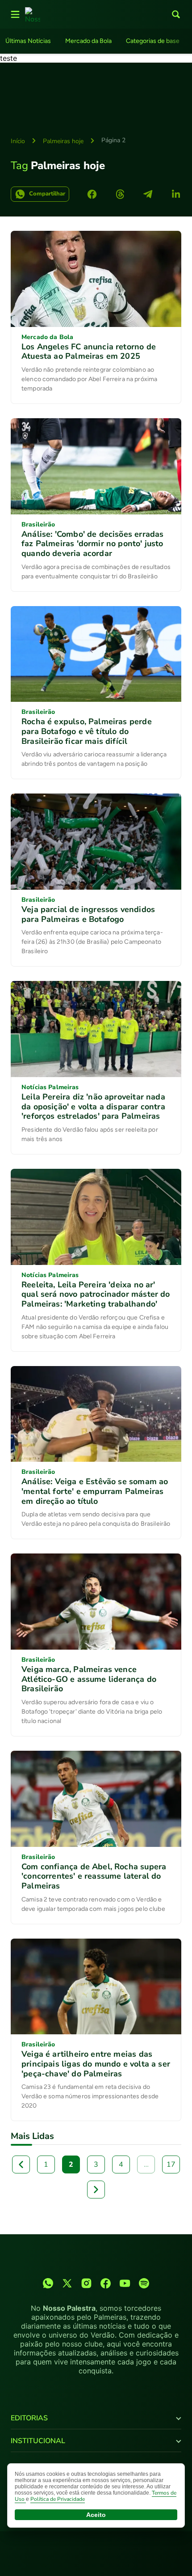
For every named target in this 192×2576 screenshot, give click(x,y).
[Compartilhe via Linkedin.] (176, 194)
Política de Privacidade (58, 2499)
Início (18, 141)
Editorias (29, 2418)
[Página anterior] (21, 2164)
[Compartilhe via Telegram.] (148, 194)
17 (171, 2164)
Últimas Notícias (28, 41)
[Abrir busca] (176, 14)
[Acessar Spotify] (144, 2283)
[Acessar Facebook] (106, 2283)
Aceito (96, 2515)
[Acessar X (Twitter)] (67, 2283)
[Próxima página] (96, 2190)
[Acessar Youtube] (125, 2283)
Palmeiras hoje (63, 141)
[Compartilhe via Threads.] (120, 194)
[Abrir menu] (15, 14)
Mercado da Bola (88, 41)
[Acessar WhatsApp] (48, 2283)
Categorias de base (153, 41)
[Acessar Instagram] (86, 2283)
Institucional (38, 2441)
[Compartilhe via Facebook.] (92, 194)
